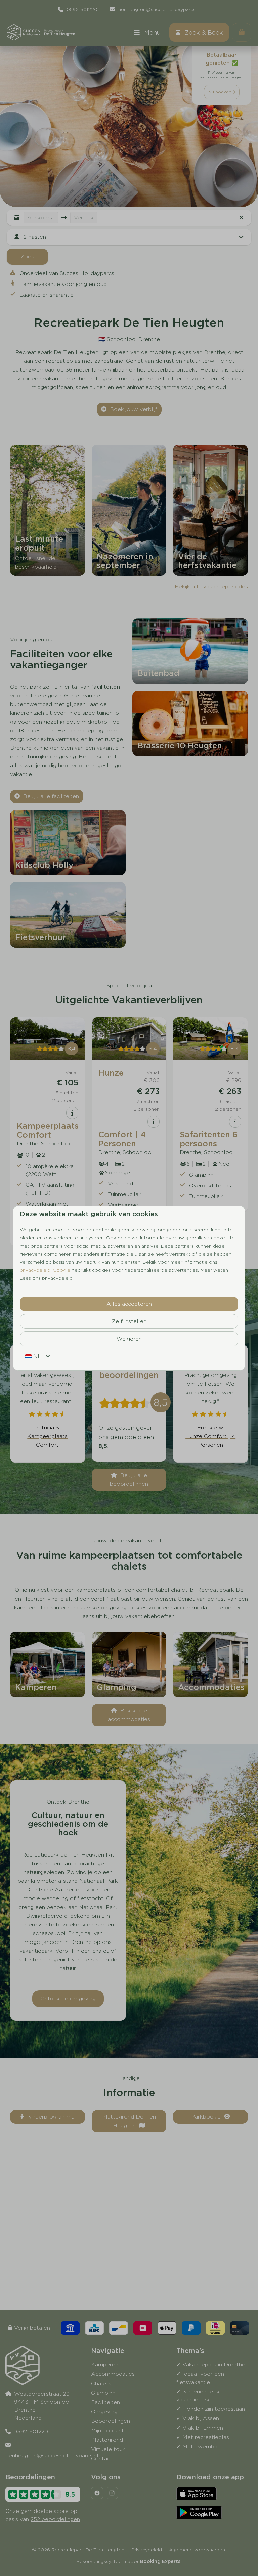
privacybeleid (35, 1270)
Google (61, 1270)
